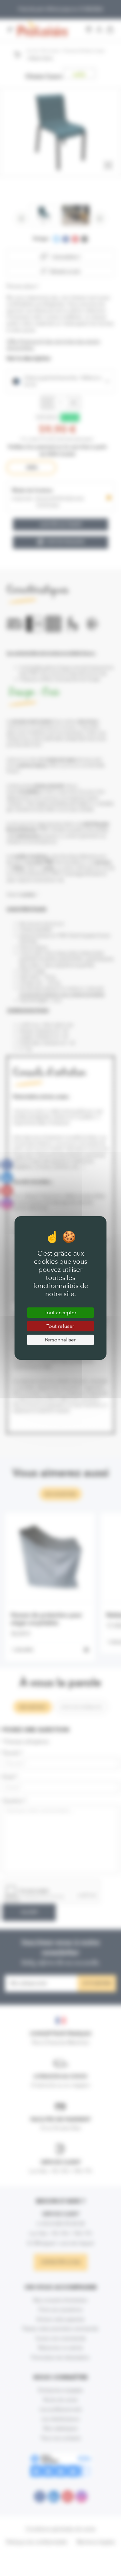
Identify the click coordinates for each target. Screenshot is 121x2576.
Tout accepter (60, 1312)
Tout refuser (60, 1326)
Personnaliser (60, 1340)
